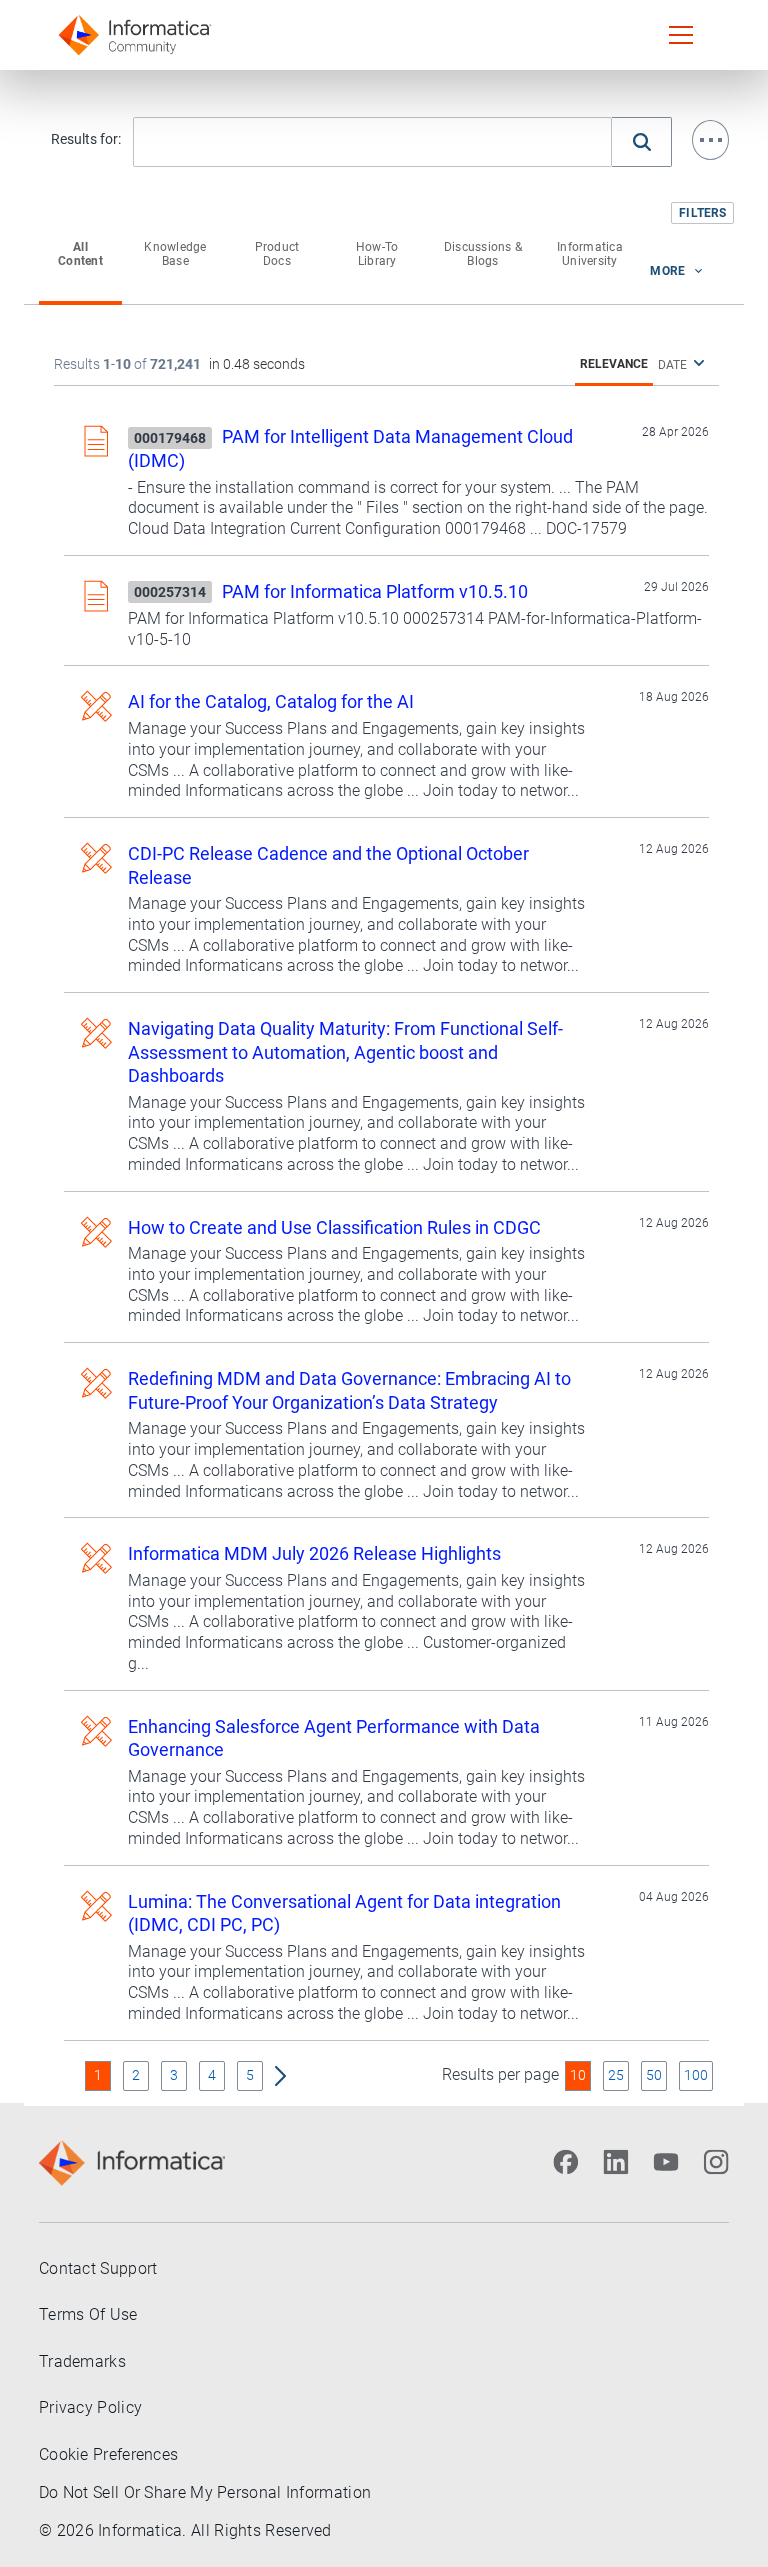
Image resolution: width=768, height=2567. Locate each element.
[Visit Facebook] (566, 2162)
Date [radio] (672, 365)
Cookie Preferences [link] (108, 2454)
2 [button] (136, 2075)
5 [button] (250, 2075)
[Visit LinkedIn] (616, 2162)
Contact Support (98, 2268)
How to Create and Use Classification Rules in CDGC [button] (334, 1227)
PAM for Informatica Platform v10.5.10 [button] (375, 591)
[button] (710, 140)
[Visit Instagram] (716, 2162)
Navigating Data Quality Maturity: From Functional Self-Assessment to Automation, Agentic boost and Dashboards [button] (345, 1052)
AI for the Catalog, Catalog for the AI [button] (271, 701)
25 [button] (616, 2075)
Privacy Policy (90, 2407)
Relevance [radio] (614, 364)
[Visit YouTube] (666, 2162)
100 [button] (696, 2075)
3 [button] (174, 2075)
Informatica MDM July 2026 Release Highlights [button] (314, 1553)
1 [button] (98, 2075)
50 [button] (654, 2075)
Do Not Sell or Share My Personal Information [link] (205, 2492)
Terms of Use (88, 2314)
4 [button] (212, 2075)
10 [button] (578, 2075)
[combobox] (372, 143)
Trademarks (82, 2361)
